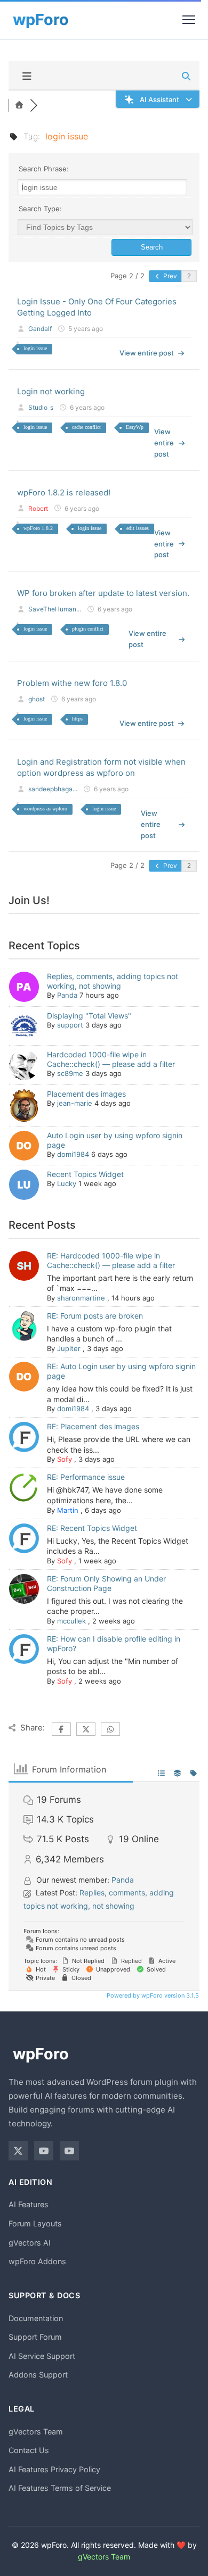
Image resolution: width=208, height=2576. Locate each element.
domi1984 (73, 1154)
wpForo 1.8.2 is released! (64, 492)
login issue (35, 348)
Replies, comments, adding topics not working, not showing (113, 981)
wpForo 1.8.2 (38, 528)
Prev (169, 276)
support (70, 1025)
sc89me (70, 1073)
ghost (37, 699)
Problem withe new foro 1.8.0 (72, 683)
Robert (38, 508)
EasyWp (135, 427)
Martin (68, 1510)
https (77, 719)
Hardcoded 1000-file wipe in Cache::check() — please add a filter (111, 1059)
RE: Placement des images (93, 1426)
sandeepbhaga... (53, 789)
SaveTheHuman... (55, 609)
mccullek (71, 1621)
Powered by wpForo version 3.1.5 (152, 1995)
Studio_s (41, 407)
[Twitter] (18, 2151)
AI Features (29, 2204)
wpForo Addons (37, 2261)
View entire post (147, 353)
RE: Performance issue (86, 1477)
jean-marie (75, 1103)
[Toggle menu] (189, 20)
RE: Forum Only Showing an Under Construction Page (106, 1583)
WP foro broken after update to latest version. (103, 593)
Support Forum (35, 2337)
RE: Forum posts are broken (95, 1316)
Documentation (36, 2318)
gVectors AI (30, 2243)
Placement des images (86, 1094)
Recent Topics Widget (85, 1174)
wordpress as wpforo (45, 809)
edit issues (138, 528)
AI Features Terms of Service (60, 2488)
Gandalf (40, 329)
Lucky (67, 1183)
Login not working (51, 391)
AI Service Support (42, 2356)
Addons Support (38, 2375)
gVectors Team (36, 2432)
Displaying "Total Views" (89, 1016)
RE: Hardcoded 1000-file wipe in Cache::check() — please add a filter (111, 1260)
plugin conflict (88, 629)
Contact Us (29, 2450)
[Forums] (19, 105)
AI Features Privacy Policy (54, 2469)
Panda (67, 995)
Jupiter (69, 1348)
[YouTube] (44, 2151)
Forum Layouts (35, 2223)
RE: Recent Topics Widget (92, 1528)
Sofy (65, 1459)
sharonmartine (81, 1298)
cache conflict (86, 427)
